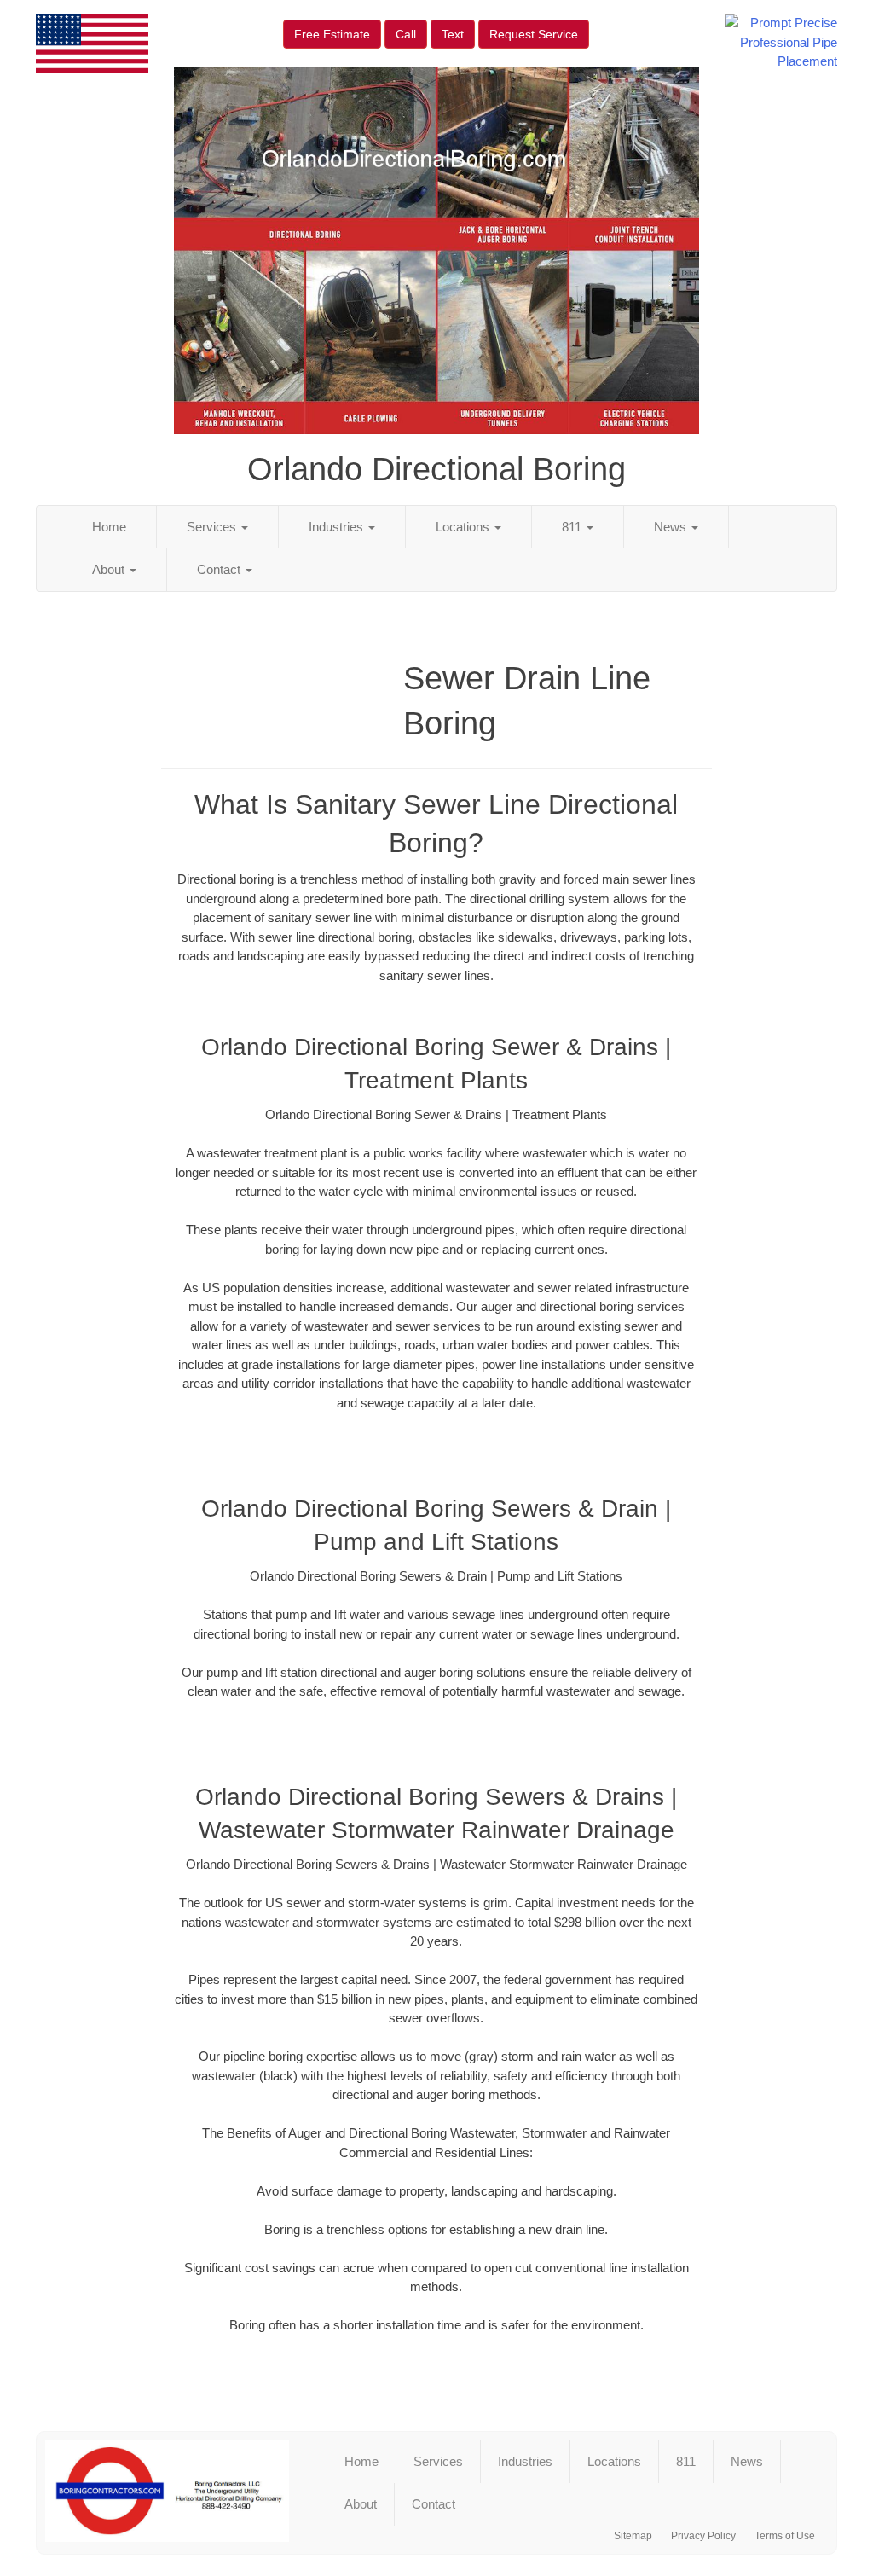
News (672, 527)
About (110, 569)
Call (406, 34)
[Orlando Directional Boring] (167, 2491)
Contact (220, 569)
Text (453, 34)
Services (213, 527)
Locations (464, 527)
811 (573, 527)
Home (109, 527)
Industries (338, 527)
